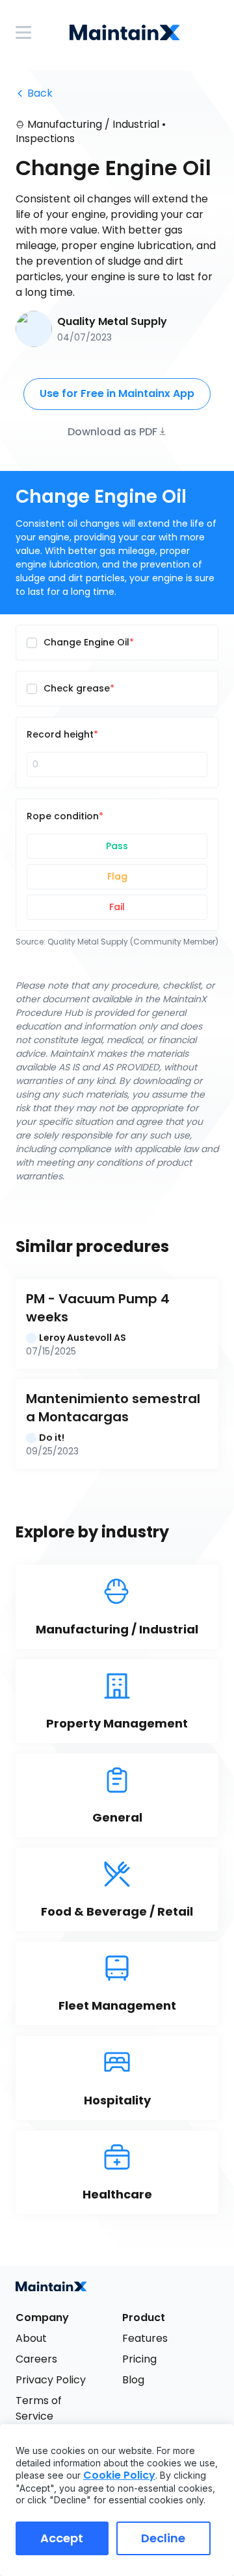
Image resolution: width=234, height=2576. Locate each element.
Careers (36, 2359)
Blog (133, 2380)
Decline (163, 2538)
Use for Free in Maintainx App (117, 393)
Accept (62, 2538)
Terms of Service (40, 2408)
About (31, 2338)
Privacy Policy (51, 2380)
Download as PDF (112, 431)
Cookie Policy (119, 2475)
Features (145, 2338)
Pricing (139, 2359)
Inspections (45, 138)
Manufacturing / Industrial (93, 124)
